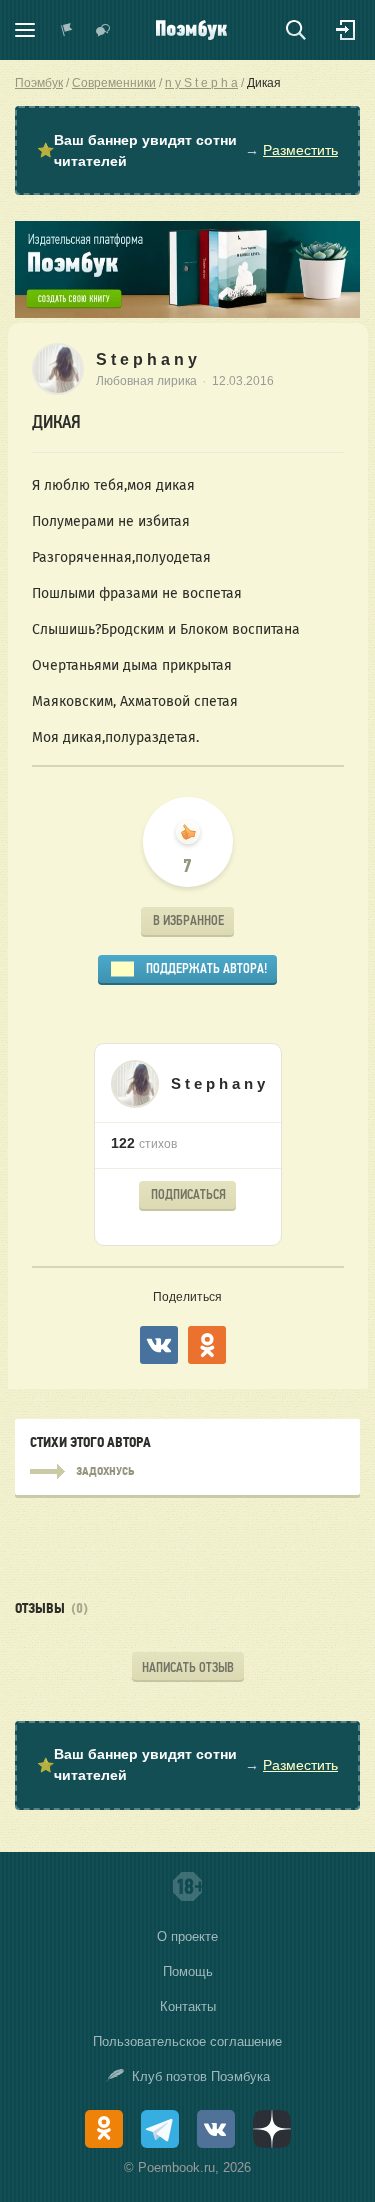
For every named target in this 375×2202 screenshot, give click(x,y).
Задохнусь (187, 1472)
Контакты (188, 2006)
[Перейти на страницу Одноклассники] (104, 2129)
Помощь (188, 1971)
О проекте (187, 1936)
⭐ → (187, 150)
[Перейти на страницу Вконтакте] (216, 2129)
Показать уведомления (67, 30)
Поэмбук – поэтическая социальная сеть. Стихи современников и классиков (191, 30)
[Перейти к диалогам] (103, 30)
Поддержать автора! (206, 968)
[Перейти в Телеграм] (160, 2129)
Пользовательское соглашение (187, 2041)
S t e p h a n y (146, 359)
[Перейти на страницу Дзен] (272, 2129)
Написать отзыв (188, 1667)
